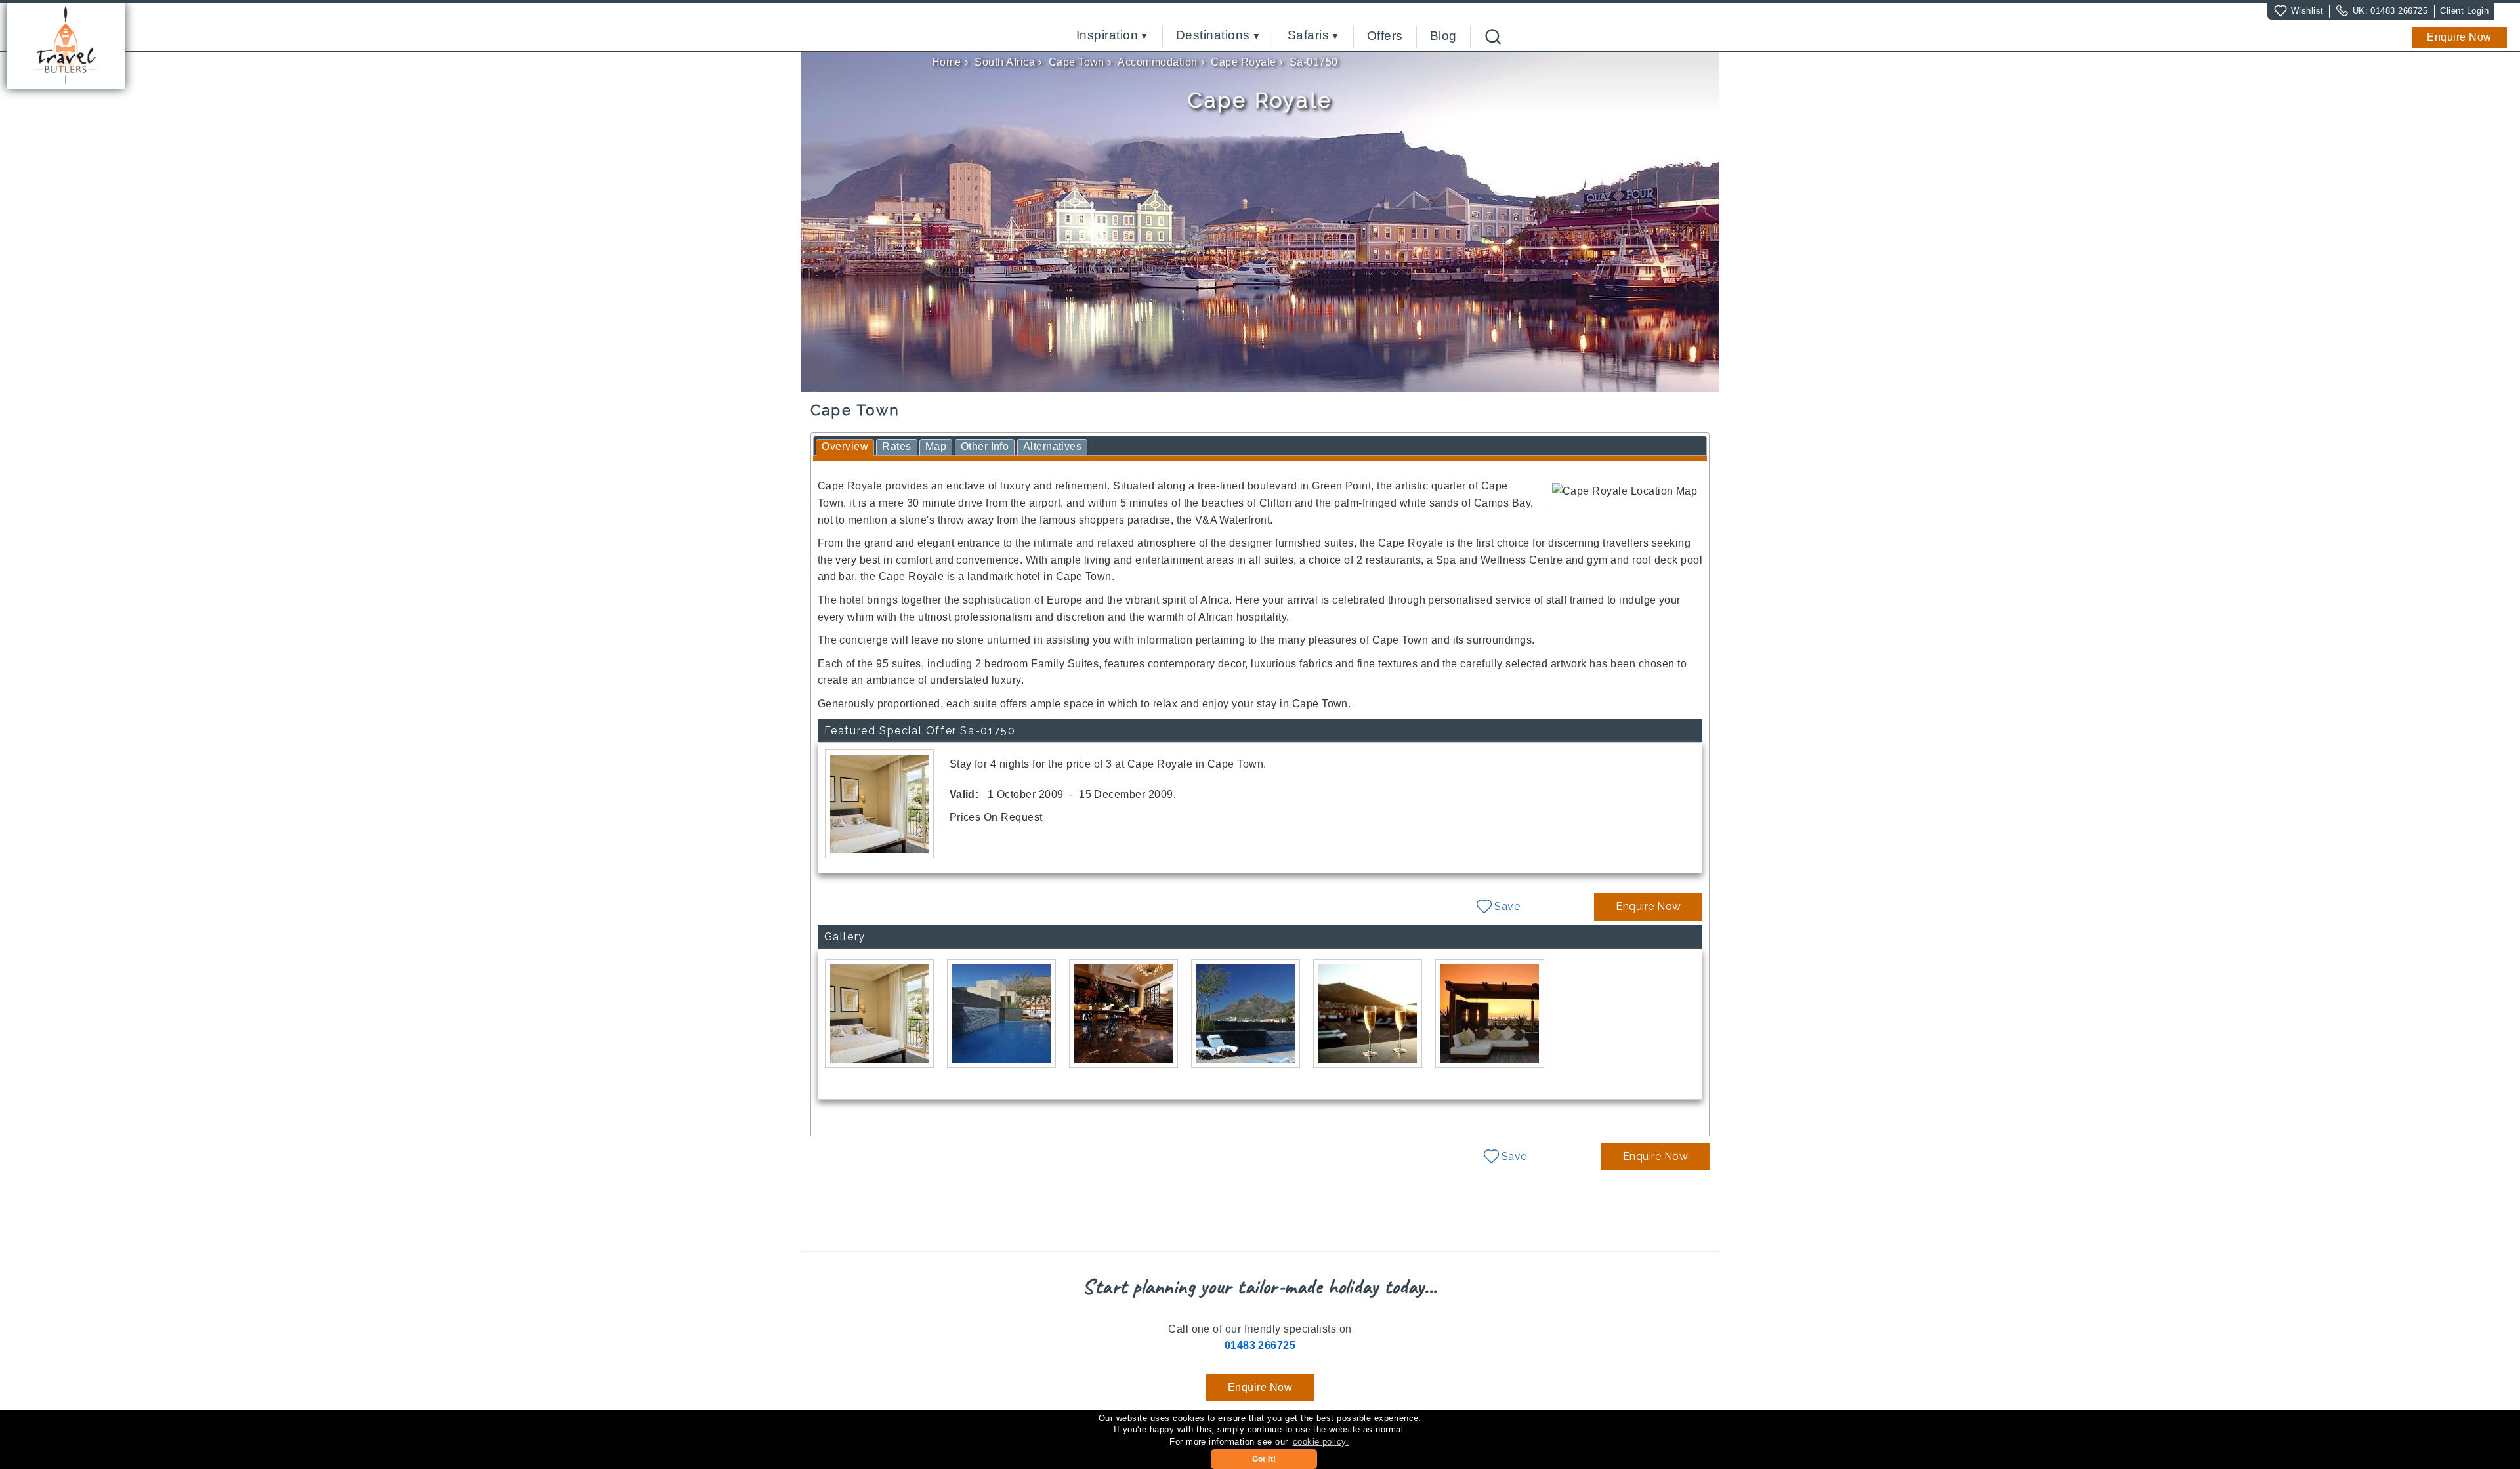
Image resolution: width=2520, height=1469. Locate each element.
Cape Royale (1243, 62)
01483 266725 (2399, 11)
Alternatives (1053, 446)
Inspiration (1107, 36)
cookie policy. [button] (1321, 1442)
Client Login (2464, 11)
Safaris (1308, 36)
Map (936, 446)
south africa (1005, 62)
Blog (1443, 36)
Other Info (985, 446)
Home (947, 62)
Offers (1385, 36)
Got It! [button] (1264, 1459)
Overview (845, 446)
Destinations (1213, 36)
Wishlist (2307, 11)
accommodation (1157, 62)
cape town (1077, 62)
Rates (896, 446)
